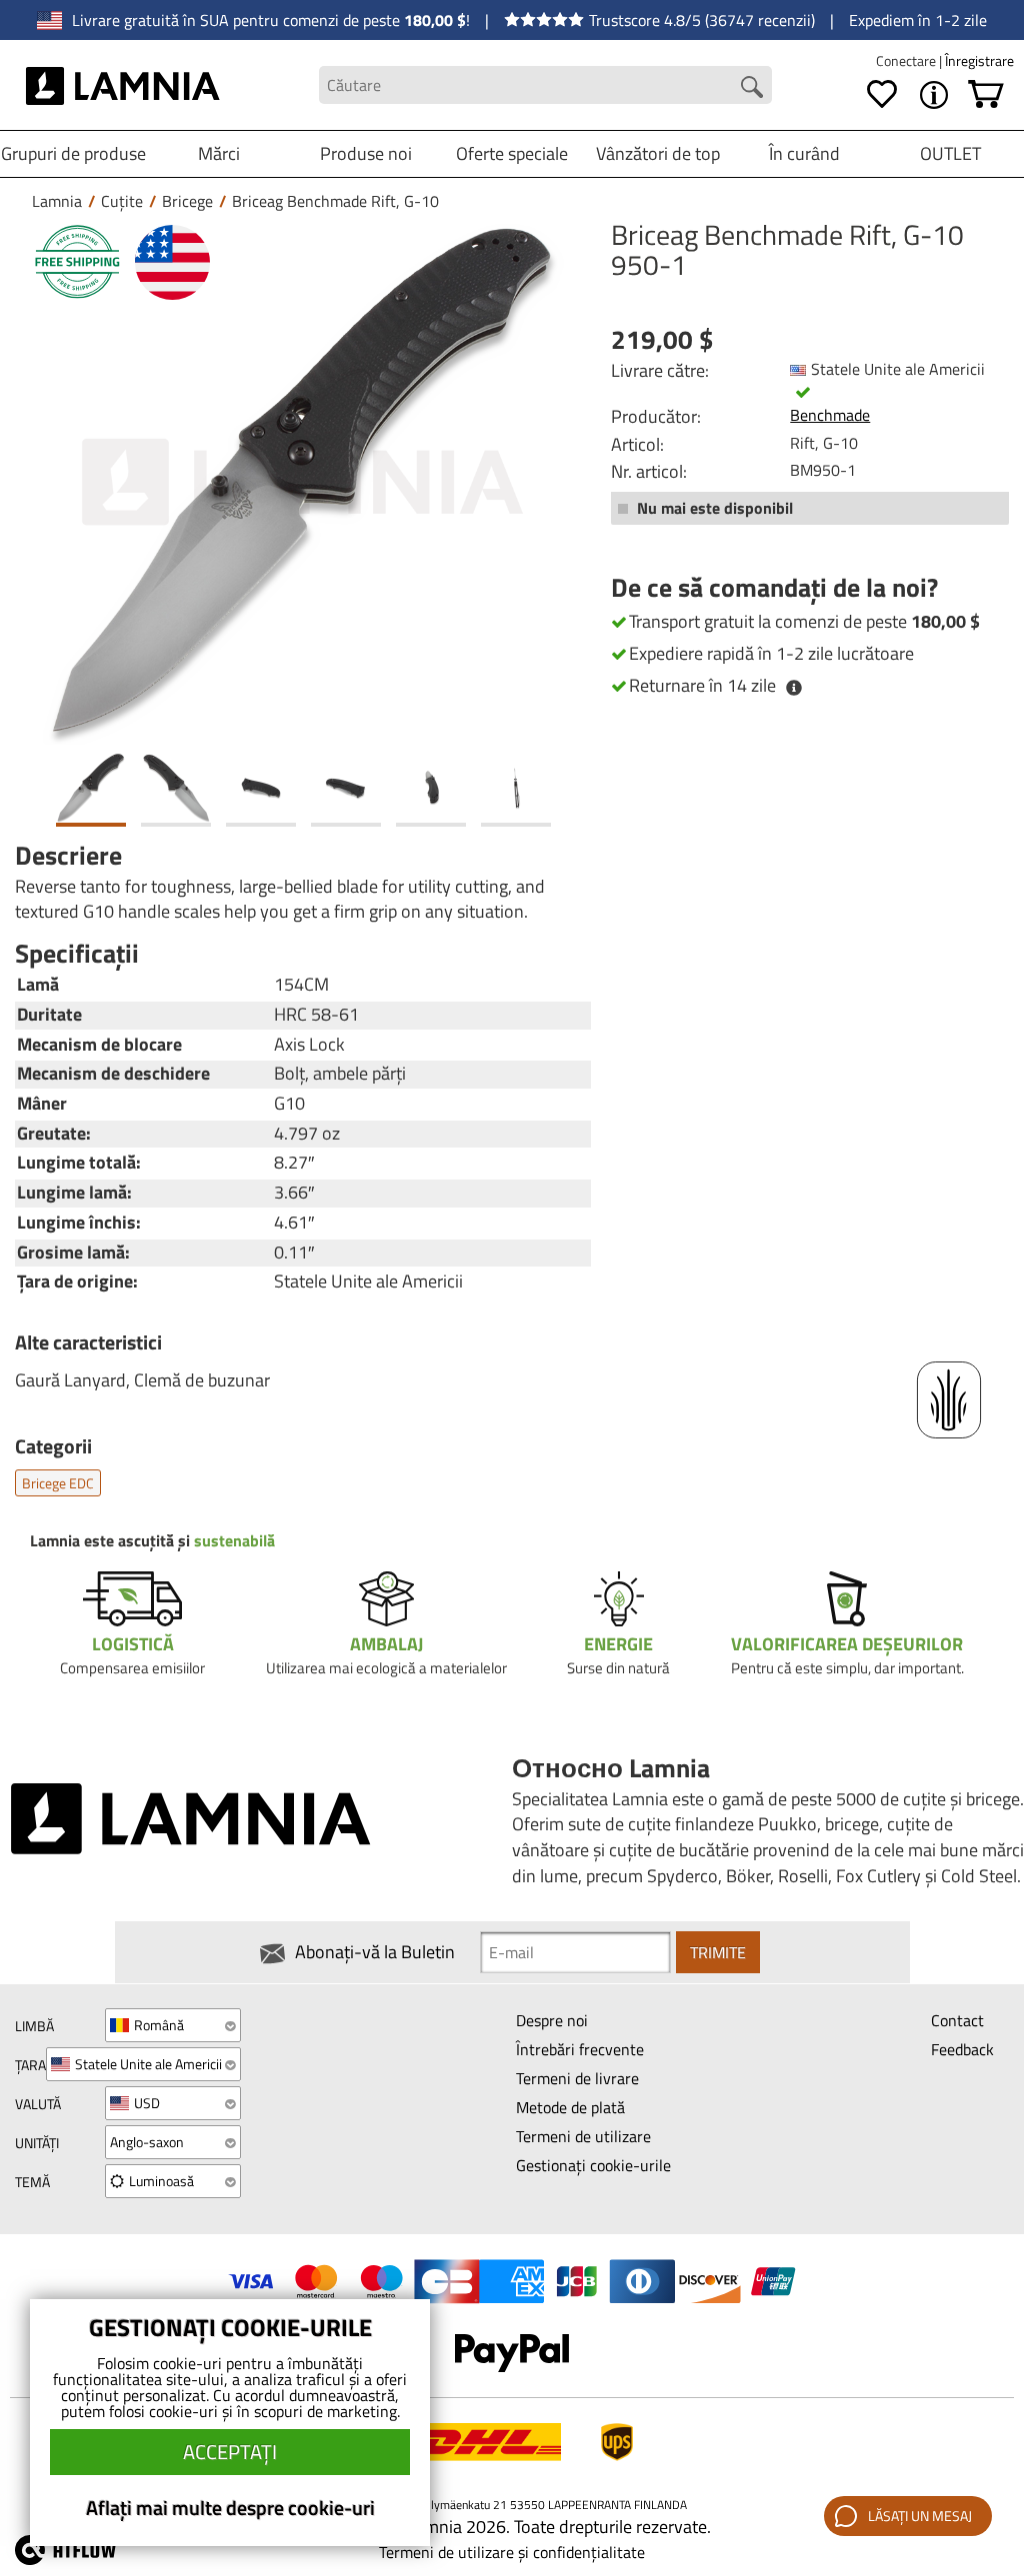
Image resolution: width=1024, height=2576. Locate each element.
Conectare (907, 60)
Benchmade (830, 415)
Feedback (962, 2049)
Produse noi (366, 153)
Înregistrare (979, 60)
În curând (804, 153)
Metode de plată (570, 2107)
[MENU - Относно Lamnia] (934, 95)
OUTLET (950, 153)
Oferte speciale (512, 153)
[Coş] (986, 95)
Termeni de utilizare (583, 2136)
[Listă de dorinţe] (882, 95)
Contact (957, 2020)
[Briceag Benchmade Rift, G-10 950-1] (303, 482)
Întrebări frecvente (580, 2049)
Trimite (718, 1952)
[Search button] (752, 87)
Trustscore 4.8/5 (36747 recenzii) (702, 20)
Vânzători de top (658, 153)
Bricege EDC (58, 1483)
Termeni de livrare (577, 2078)
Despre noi (552, 2020)
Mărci (219, 153)
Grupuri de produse (73, 153)
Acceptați (230, 2452)
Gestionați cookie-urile (593, 2165)
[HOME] (123, 85)
